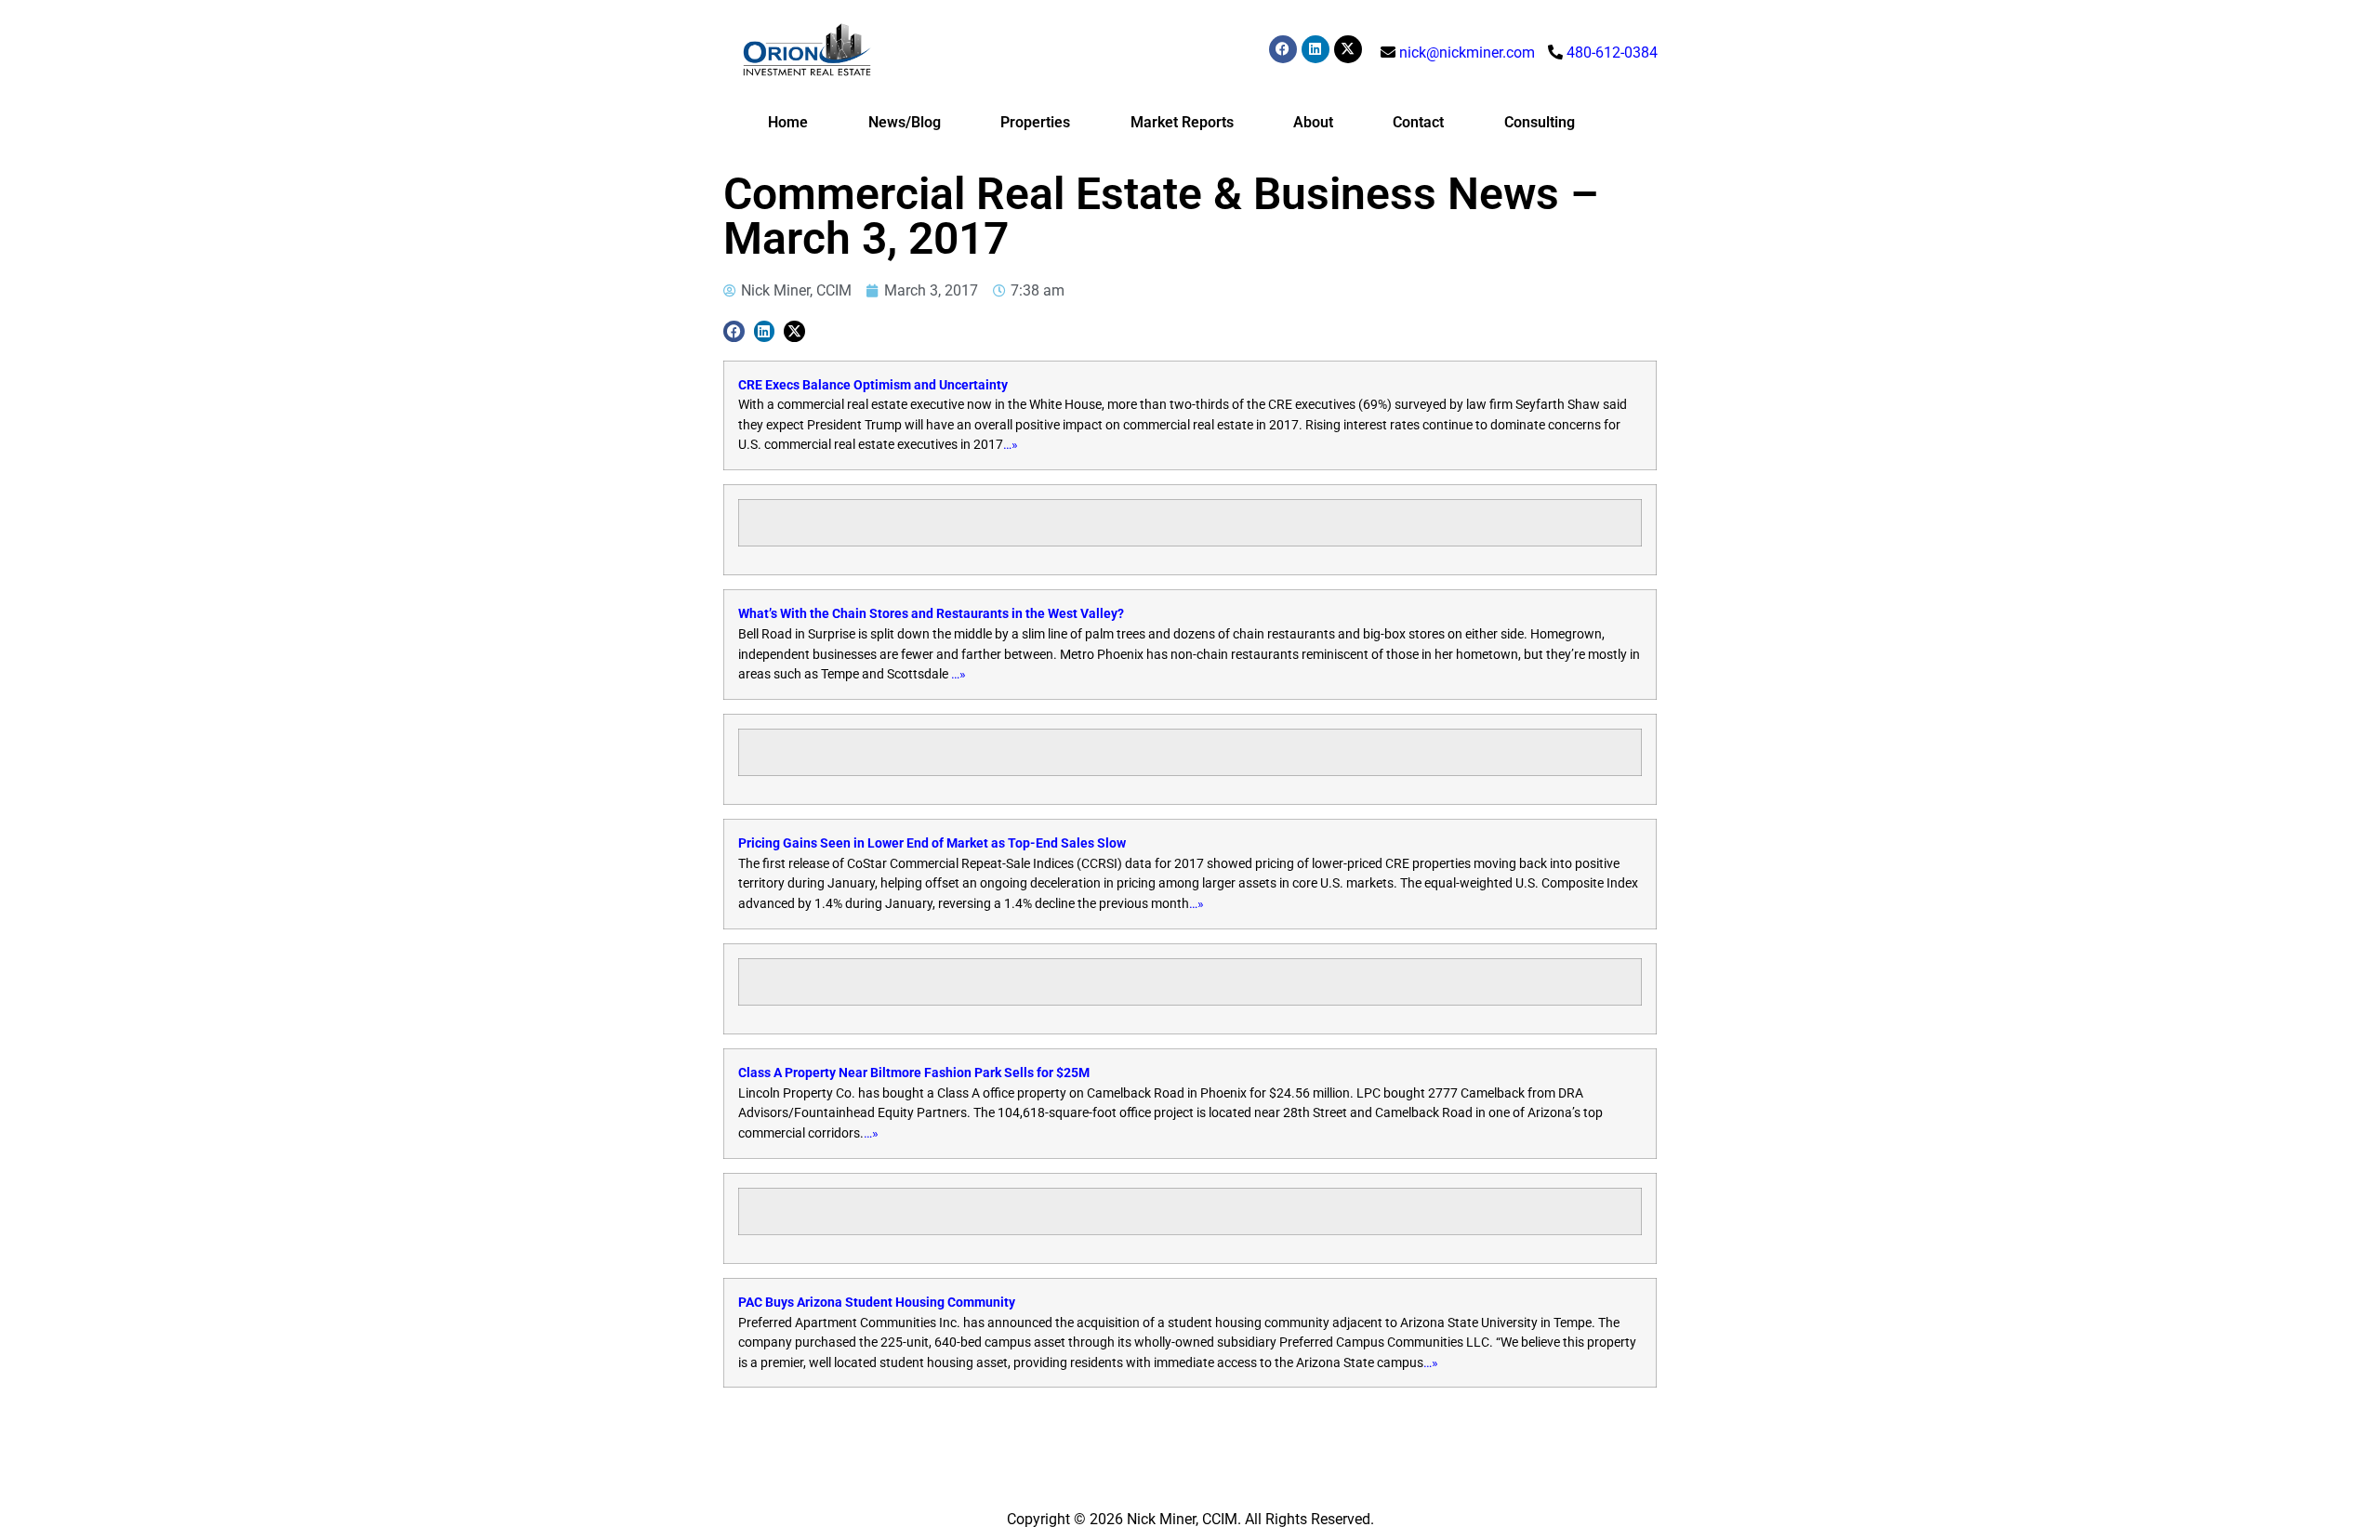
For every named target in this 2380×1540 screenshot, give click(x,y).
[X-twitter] (1348, 49)
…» (1011, 445)
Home (788, 122)
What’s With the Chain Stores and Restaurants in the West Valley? (931, 614)
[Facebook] (1283, 49)
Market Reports (1182, 122)
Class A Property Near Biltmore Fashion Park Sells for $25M (914, 1073)
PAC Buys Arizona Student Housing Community (877, 1303)
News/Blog (905, 122)
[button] (734, 331)
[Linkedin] (1316, 49)
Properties (1035, 122)
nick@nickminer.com (1467, 53)
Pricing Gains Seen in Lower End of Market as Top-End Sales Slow (932, 843)
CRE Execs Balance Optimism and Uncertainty (873, 385)
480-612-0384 (1612, 53)
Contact (1418, 122)
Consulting (1540, 122)
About (1313, 122)
